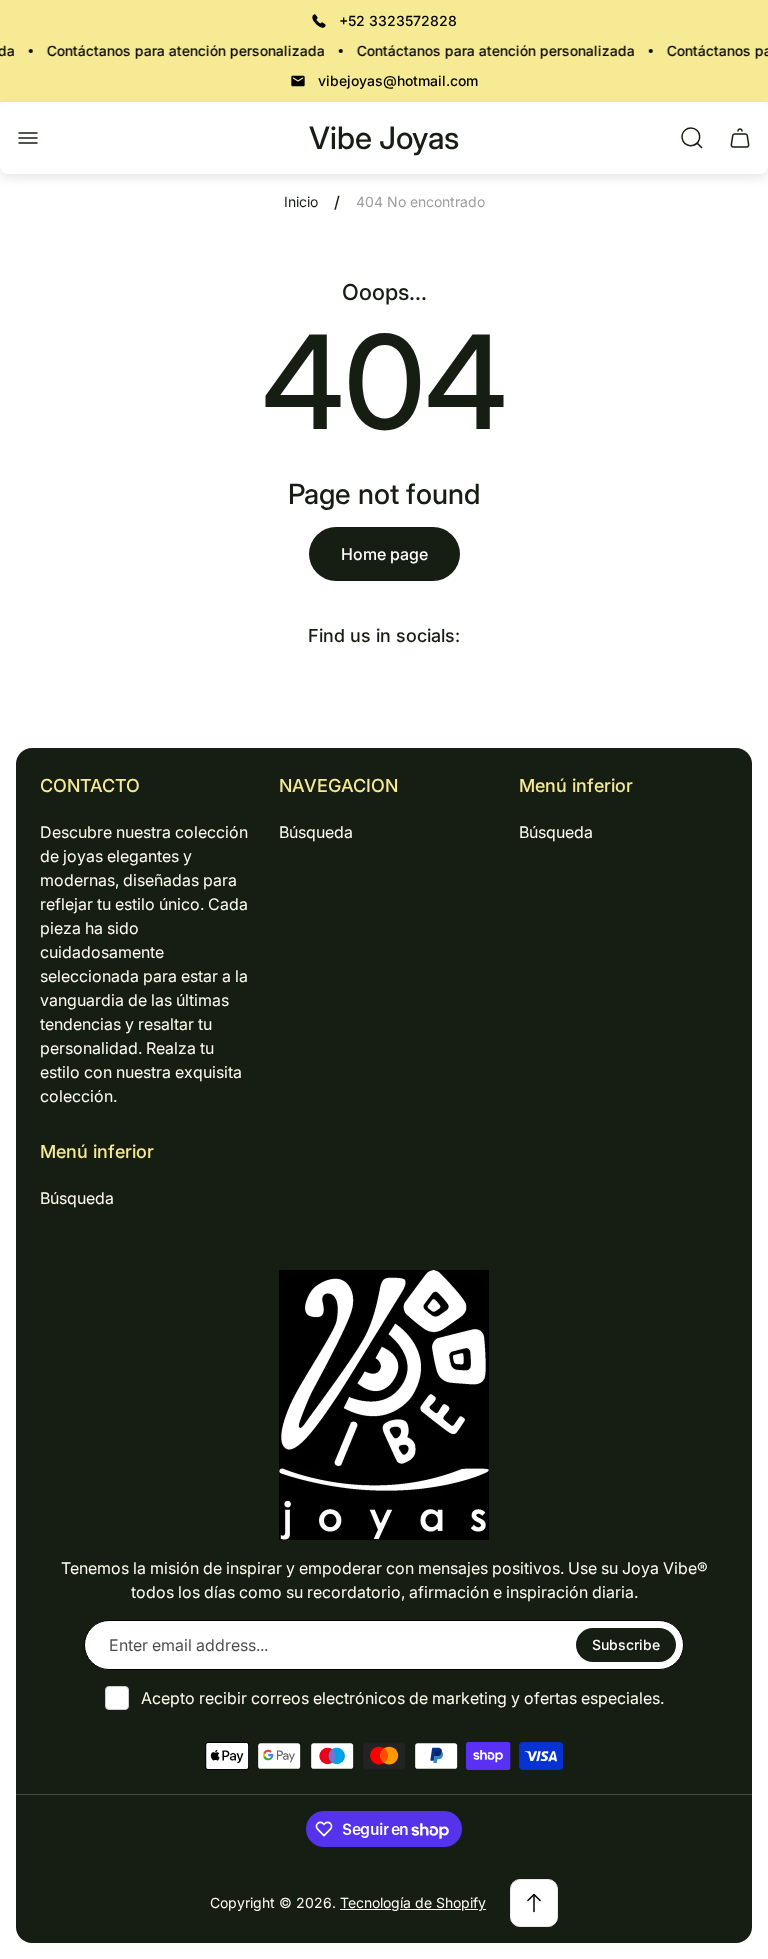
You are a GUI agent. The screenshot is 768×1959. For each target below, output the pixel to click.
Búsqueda (316, 832)
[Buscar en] (692, 138)
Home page (384, 554)
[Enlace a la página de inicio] (384, 1405)
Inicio (301, 201)
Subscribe (626, 1644)
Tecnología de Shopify (413, 1902)
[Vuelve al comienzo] (534, 1903)
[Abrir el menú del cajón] (28, 138)
